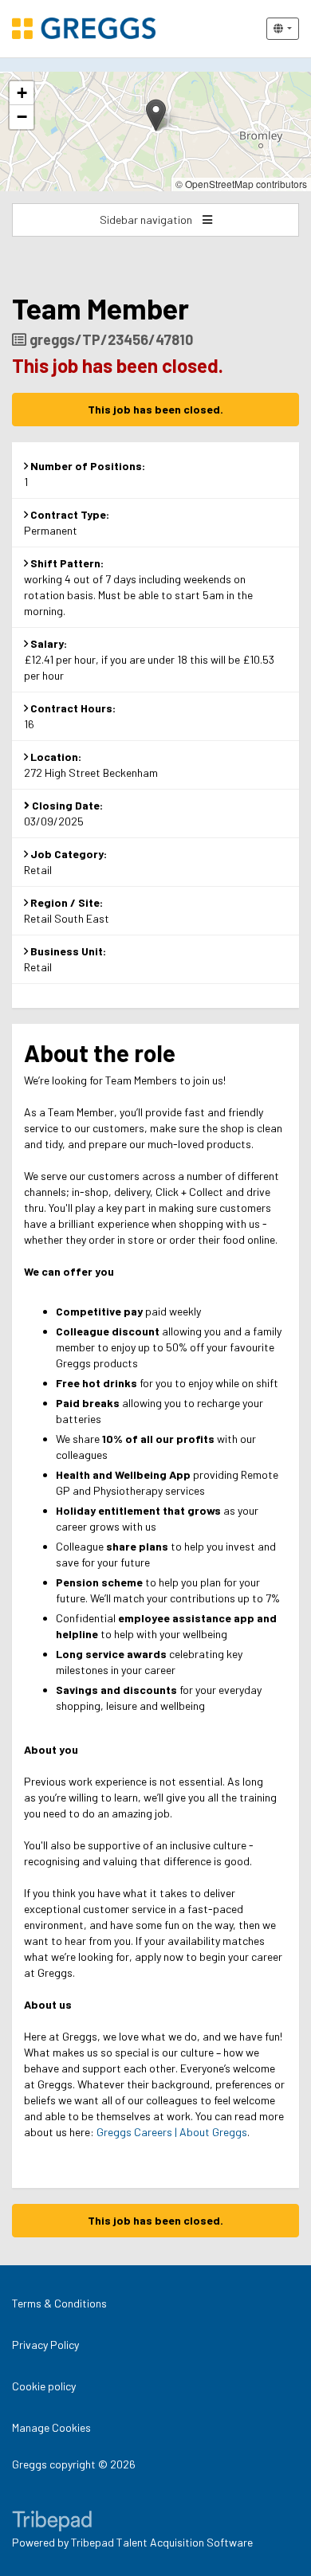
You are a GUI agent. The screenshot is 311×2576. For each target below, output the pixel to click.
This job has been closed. (155, 409)
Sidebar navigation (147, 220)
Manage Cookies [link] (51, 2427)
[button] (156, 115)
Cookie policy (44, 2386)
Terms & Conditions (59, 2303)
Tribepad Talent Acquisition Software (162, 2542)
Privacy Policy (45, 2345)
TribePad (52, 2523)
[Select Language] (283, 29)
